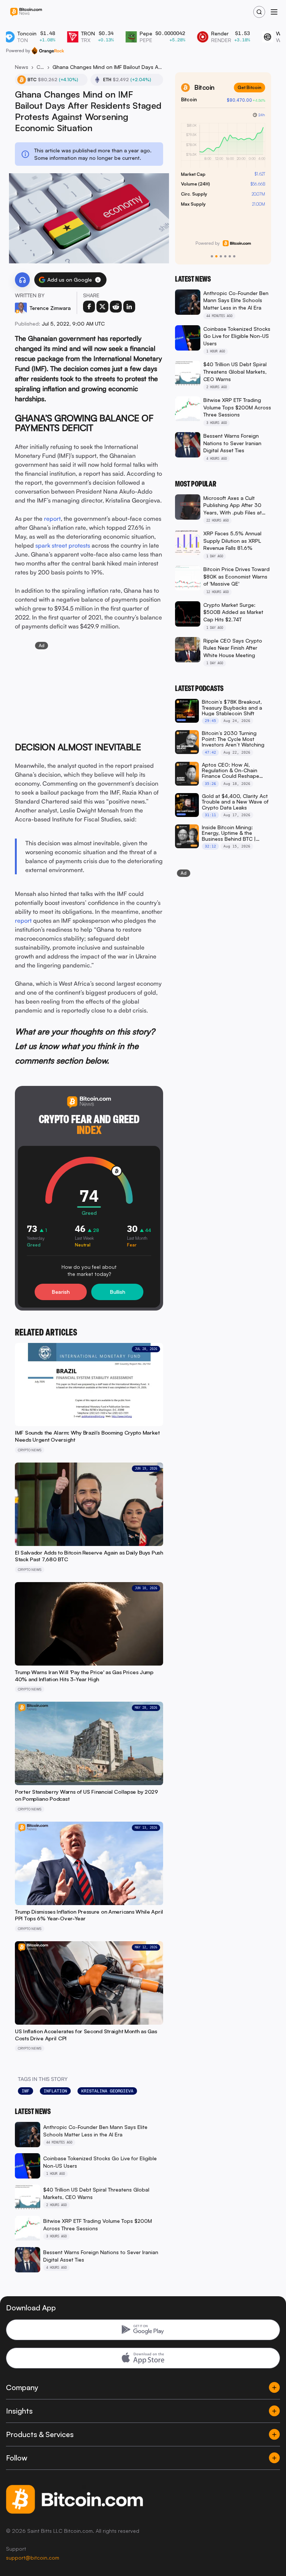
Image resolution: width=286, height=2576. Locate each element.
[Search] (259, 12)
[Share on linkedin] (129, 307)
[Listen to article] (22, 280)
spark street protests (63, 545)
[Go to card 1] (212, 256)
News (22, 67)
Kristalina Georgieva (107, 2091)
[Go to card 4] (225, 256)
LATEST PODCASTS (199, 688)
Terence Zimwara (50, 308)
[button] (98, 280)
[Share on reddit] (116, 307)
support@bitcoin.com (33, 2558)
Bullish (117, 1292)
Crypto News (40, 67)
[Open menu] (274, 12)
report (52, 519)
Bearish (61, 1292)
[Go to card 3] (221, 256)
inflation (55, 2091)
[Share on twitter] (102, 307)
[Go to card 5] (230, 256)
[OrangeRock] (48, 51)
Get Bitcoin (250, 87)
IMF (26, 2091)
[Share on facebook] (89, 307)
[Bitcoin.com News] (26, 12)
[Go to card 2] (216, 256)
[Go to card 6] (234, 256)
